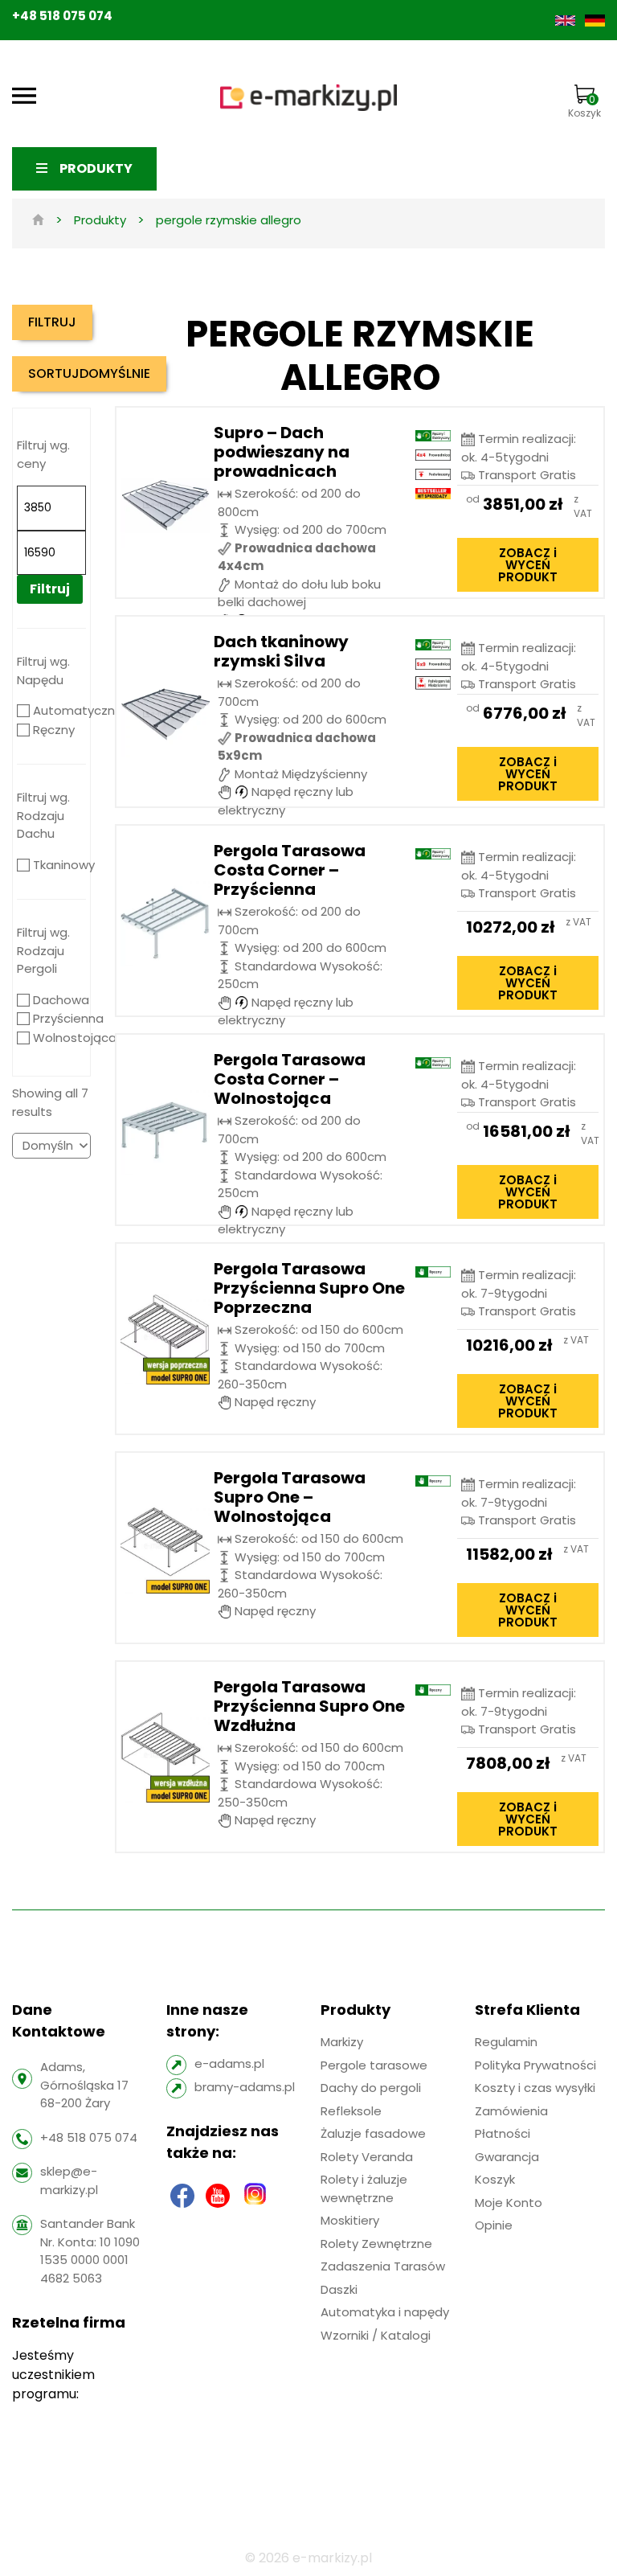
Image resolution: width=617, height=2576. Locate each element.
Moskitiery (350, 2220)
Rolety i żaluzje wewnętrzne (364, 2188)
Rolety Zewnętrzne (376, 2244)
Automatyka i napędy (385, 2312)
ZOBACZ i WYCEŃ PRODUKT (528, 565)
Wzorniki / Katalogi (376, 2335)
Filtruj (50, 589)
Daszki (339, 2289)
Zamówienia (511, 2111)
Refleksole (351, 2111)
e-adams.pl (229, 2063)
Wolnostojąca (75, 1038)
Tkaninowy (64, 865)
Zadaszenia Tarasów (383, 2266)
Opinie (494, 2225)
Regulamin (506, 2042)
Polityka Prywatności (535, 2065)
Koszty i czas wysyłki (535, 2088)
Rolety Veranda (367, 2157)
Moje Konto (509, 2203)
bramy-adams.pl (245, 2087)
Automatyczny (77, 710)
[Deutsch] (595, 20)
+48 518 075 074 (62, 16)
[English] (567, 20)
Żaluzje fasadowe (373, 2133)
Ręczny (54, 730)
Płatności (503, 2133)
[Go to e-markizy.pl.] (38, 220)
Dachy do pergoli (371, 2088)
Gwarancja (507, 2157)
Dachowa (61, 1000)
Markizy (342, 2042)
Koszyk (584, 106)
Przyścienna (68, 1018)
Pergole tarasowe (374, 2065)
